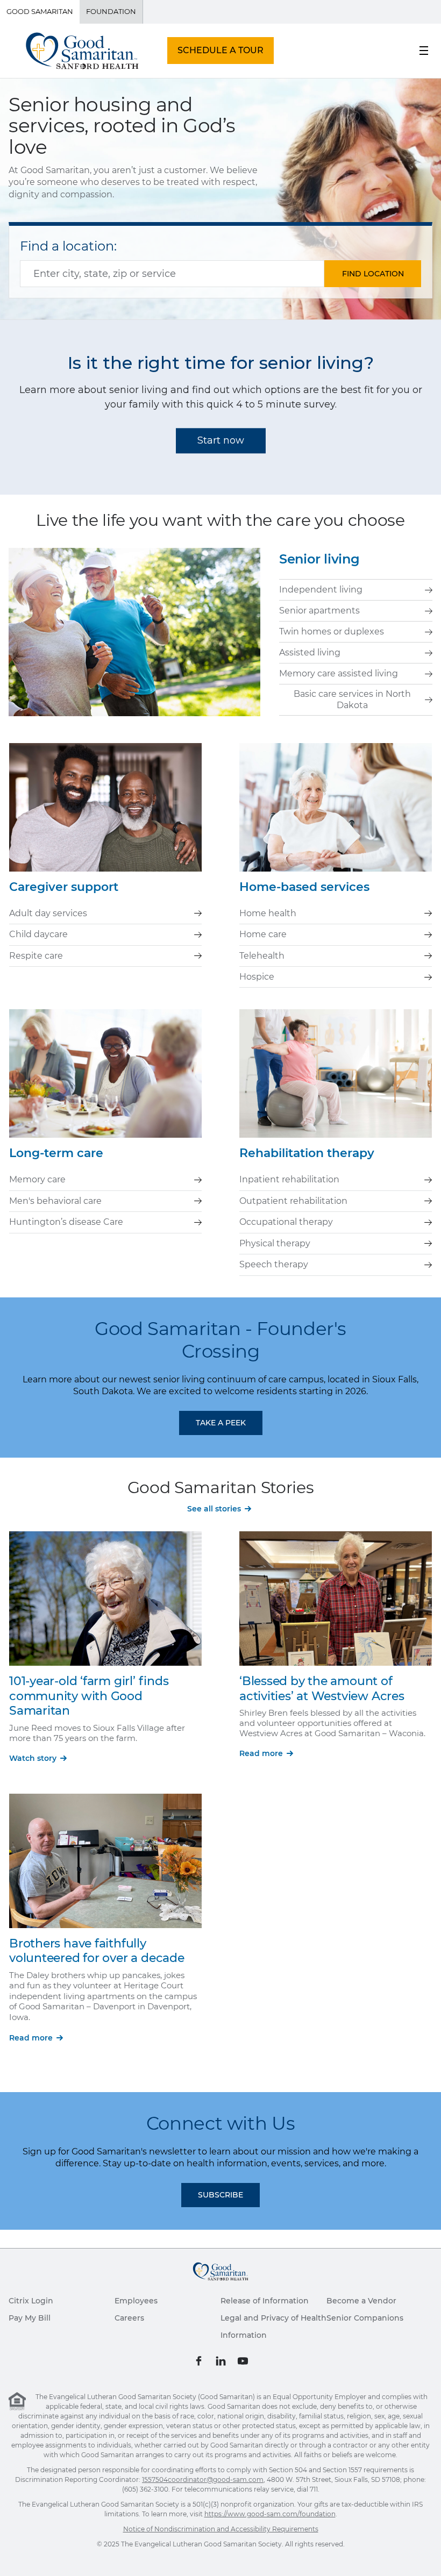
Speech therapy (274, 1264)
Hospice (257, 977)
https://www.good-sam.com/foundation (270, 2514)
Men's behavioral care (55, 1201)
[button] (373, 274)
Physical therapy (275, 1243)
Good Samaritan (40, 11)
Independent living (321, 590)
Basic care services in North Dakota (352, 699)
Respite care (36, 956)
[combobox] (172, 274)
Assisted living (310, 652)
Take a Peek (221, 1423)
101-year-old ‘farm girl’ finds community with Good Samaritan (89, 1696)
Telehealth (262, 956)
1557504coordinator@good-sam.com (203, 2479)
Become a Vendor (361, 2301)
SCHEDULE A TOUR (220, 50)
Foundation (111, 11)
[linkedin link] (221, 2361)
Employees (136, 2301)
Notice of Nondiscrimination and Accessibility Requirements (221, 2529)
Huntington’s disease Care (66, 1222)
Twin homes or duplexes (332, 631)
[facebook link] (199, 2361)
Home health (268, 913)
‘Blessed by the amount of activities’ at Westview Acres (322, 1689)
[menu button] (424, 51)
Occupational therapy (286, 1222)
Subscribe (220, 2195)
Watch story (33, 1758)
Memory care (37, 1179)
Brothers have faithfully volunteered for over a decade (97, 1951)
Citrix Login (31, 2301)
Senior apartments (319, 611)
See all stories (214, 1509)
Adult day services (48, 913)
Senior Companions (365, 2318)
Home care (263, 934)
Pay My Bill (30, 2318)
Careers (129, 2318)
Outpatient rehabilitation (293, 1201)
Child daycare (38, 934)
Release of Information (265, 2301)
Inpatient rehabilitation (289, 1179)
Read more (261, 1753)
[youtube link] (243, 2361)
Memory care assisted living (339, 673)
